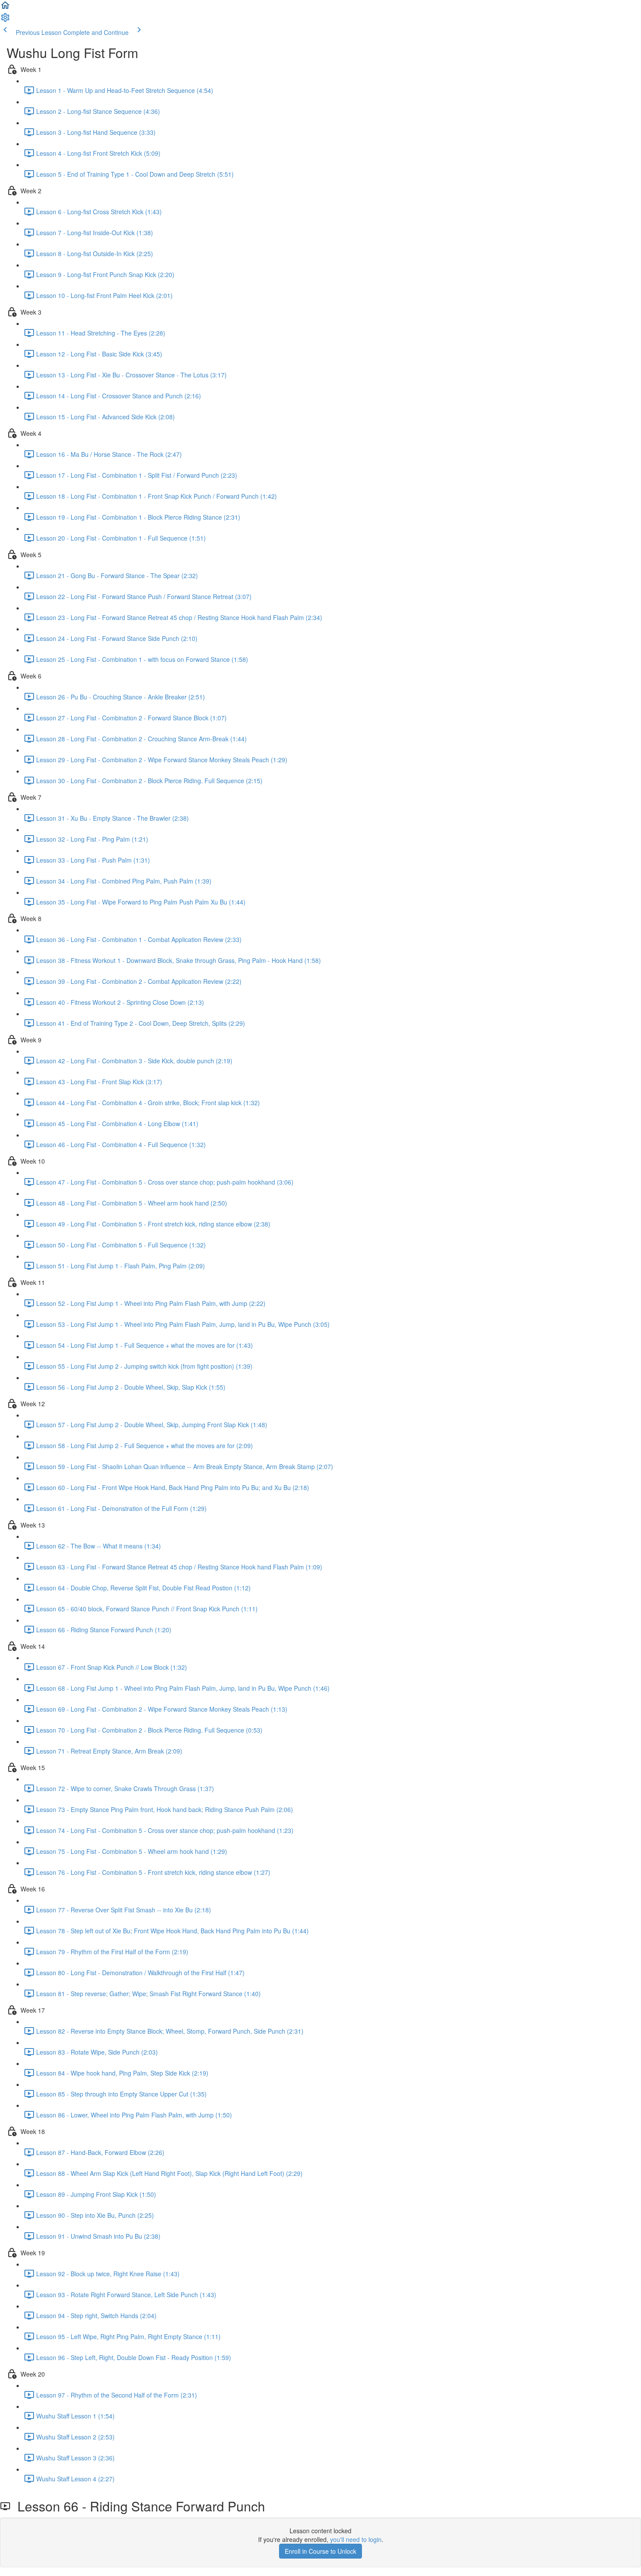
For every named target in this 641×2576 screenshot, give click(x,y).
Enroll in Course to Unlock (320, 2551)
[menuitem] (5, 20)
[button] (5, 8)
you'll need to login (356, 2539)
